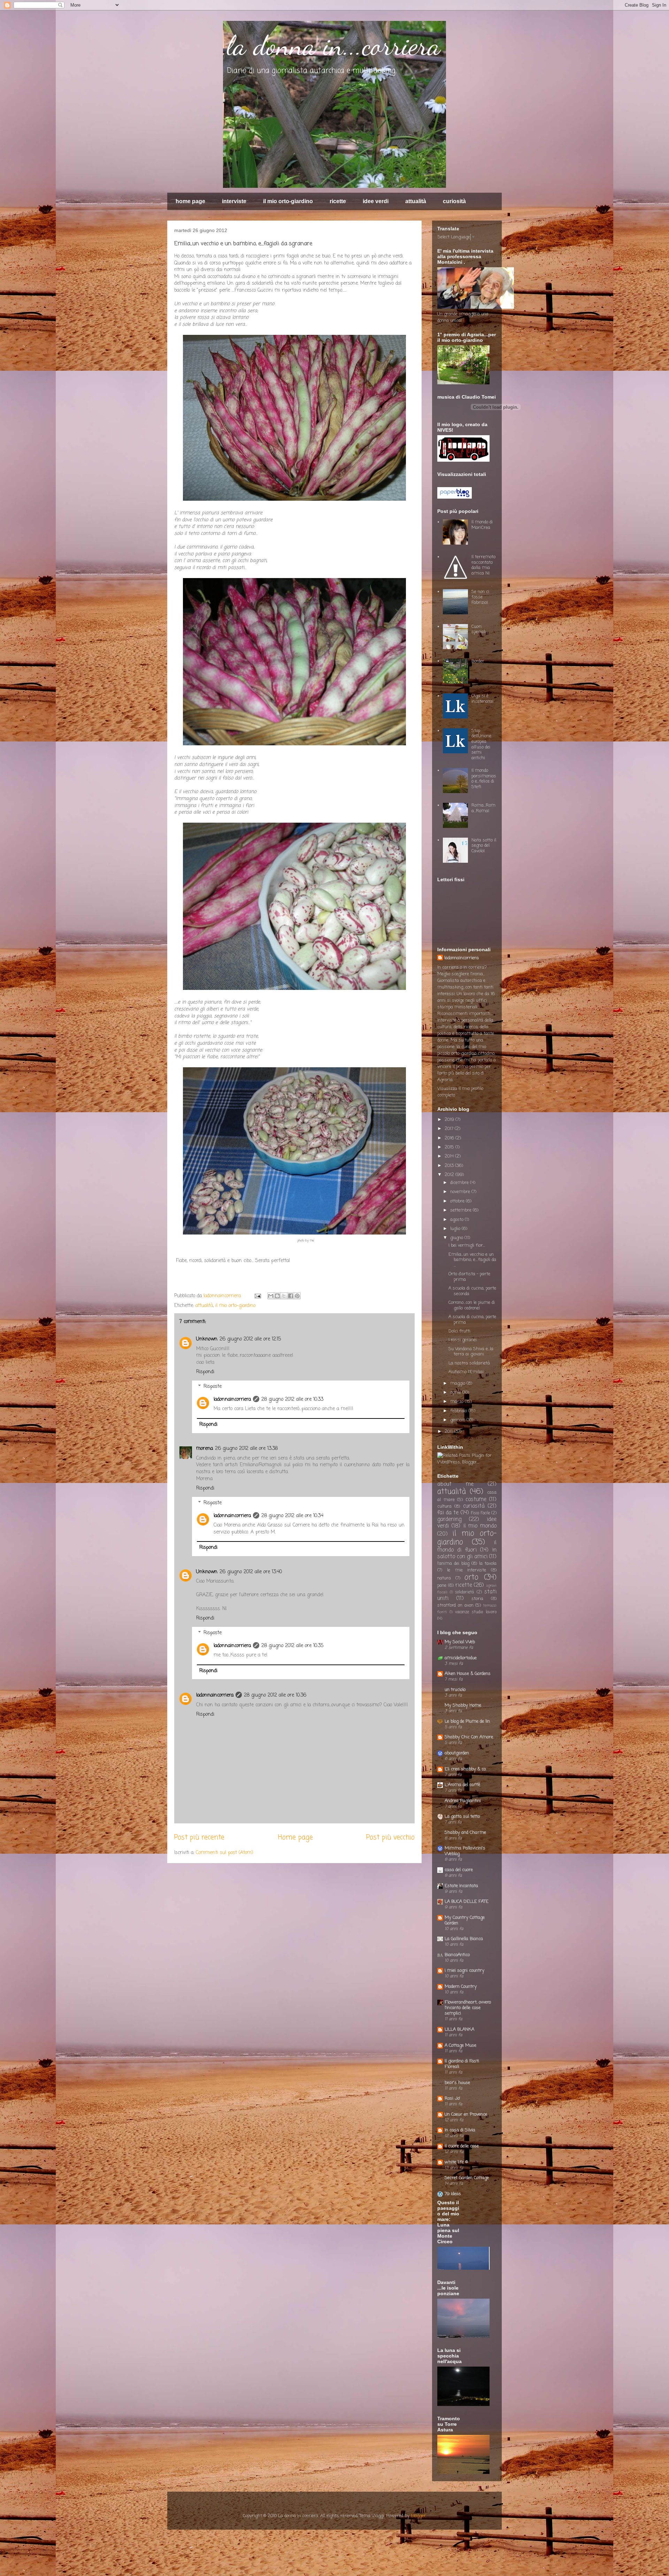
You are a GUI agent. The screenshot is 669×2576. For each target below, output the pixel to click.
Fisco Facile (480, 1513)
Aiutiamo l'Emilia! (466, 1372)
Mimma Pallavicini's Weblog (465, 1851)
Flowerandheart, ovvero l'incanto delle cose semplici (468, 2008)
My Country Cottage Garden (465, 1920)
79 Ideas (453, 2194)
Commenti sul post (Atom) (225, 1853)
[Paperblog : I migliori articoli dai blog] (455, 497)
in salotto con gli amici (467, 1554)
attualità (416, 201)
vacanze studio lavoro (476, 1612)
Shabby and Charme (465, 1833)
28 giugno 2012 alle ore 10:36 (275, 1695)
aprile (456, 1393)
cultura (444, 1506)
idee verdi (376, 201)
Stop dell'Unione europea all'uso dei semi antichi (481, 744)
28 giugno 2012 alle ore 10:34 (292, 1516)
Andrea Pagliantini (463, 1801)
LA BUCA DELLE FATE (467, 1902)
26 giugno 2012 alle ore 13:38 (246, 1449)
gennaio (458, 1420)
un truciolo (455, 1690)
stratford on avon (455, 1605)
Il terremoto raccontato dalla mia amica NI (483, 565)
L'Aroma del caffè (462, 1785)
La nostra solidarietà (469, 1363)
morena (205, 1449)
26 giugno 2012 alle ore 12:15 (250, 1339)
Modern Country (461, 1987)
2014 (450, 1156)
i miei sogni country (464, 1971)
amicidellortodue (461, 1658)
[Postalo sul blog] (277, 1296)
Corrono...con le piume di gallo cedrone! (472, 1305)
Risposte (213, 1387)
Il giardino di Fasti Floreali (462, 2064)
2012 (450, 1175)
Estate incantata (461, 1886)
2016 (450, 1138)
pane (442, 1586)
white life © (456, 2162)
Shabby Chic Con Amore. (469, 1737)
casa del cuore (459, 1870)
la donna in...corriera (333, 45)
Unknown (207, 1339)
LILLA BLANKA (459, 2029)
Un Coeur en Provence (466, 2114)
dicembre (460, 1183)
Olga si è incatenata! (482, 699)
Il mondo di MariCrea (482, 525)
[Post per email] (257, 1296)
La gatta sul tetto (462, 1817)
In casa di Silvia (460, 2130)
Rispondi (205, 1372)
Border (478, 661)
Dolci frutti (459, 1331)
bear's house (457, 2083)
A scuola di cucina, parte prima (472, 1320)
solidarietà (464, 1592)
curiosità (454, 201)
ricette (338, 201)
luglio (456, 1229)
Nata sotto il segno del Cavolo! (484, 846)
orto (471, 1578)
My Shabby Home (463, 1705)
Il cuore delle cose (462, 2146)
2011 (449, 1432)
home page (190, 201)
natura (444, 1578)
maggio (458, 1383)
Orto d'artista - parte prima (469, 1277)
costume (476, 1500)
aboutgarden (457, 1753)
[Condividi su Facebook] (291, 1296)
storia (477, 1599)
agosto (457, 1220)
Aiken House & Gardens (468, 1674)
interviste (234, 201)
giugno (457, 1238)
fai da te (448, 1513)
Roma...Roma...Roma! (483, 808)
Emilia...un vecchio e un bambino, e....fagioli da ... (472, 1260)
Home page (295, 1838)
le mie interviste (467, 1570)
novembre (461, 1192)
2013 (450, 1166)
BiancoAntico (457, 1955)
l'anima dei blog (453, 1564)
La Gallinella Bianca (464, 1939)
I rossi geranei (463, 1340)
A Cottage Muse (460, 2046)
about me (455, 1484)
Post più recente (199, 1838)
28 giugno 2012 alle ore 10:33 (292, 1400)
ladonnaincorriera (223, 1296)
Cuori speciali (479, 629)
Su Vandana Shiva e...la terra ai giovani (471, 1352)
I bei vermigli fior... (467, 1245)
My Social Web (460, 1642)
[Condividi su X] (284, 1296)
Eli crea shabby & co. (466, 1769)
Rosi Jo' (452, 2098)
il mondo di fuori (467, 1547)
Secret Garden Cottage (467, 2178)
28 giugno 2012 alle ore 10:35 (292, 1646)
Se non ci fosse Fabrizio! (480, 597)
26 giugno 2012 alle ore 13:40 (251, 1572)
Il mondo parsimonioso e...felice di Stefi (484, 779)
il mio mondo (480, 1526)
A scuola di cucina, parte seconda (472, 1291)
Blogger (418, 2516)
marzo (457, 1402)
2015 (450, 1147)
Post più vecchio (390, 1838)
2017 (450, 1129)
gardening (449, 1520)
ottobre (458, 1201)
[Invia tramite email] (271, 1296)
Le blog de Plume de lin (467, 1721)
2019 (450, 1120)
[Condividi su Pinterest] (297, 1296)
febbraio (459, 1411)
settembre (462, 1210)
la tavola (488, 1564)
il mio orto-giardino (288, 201)
